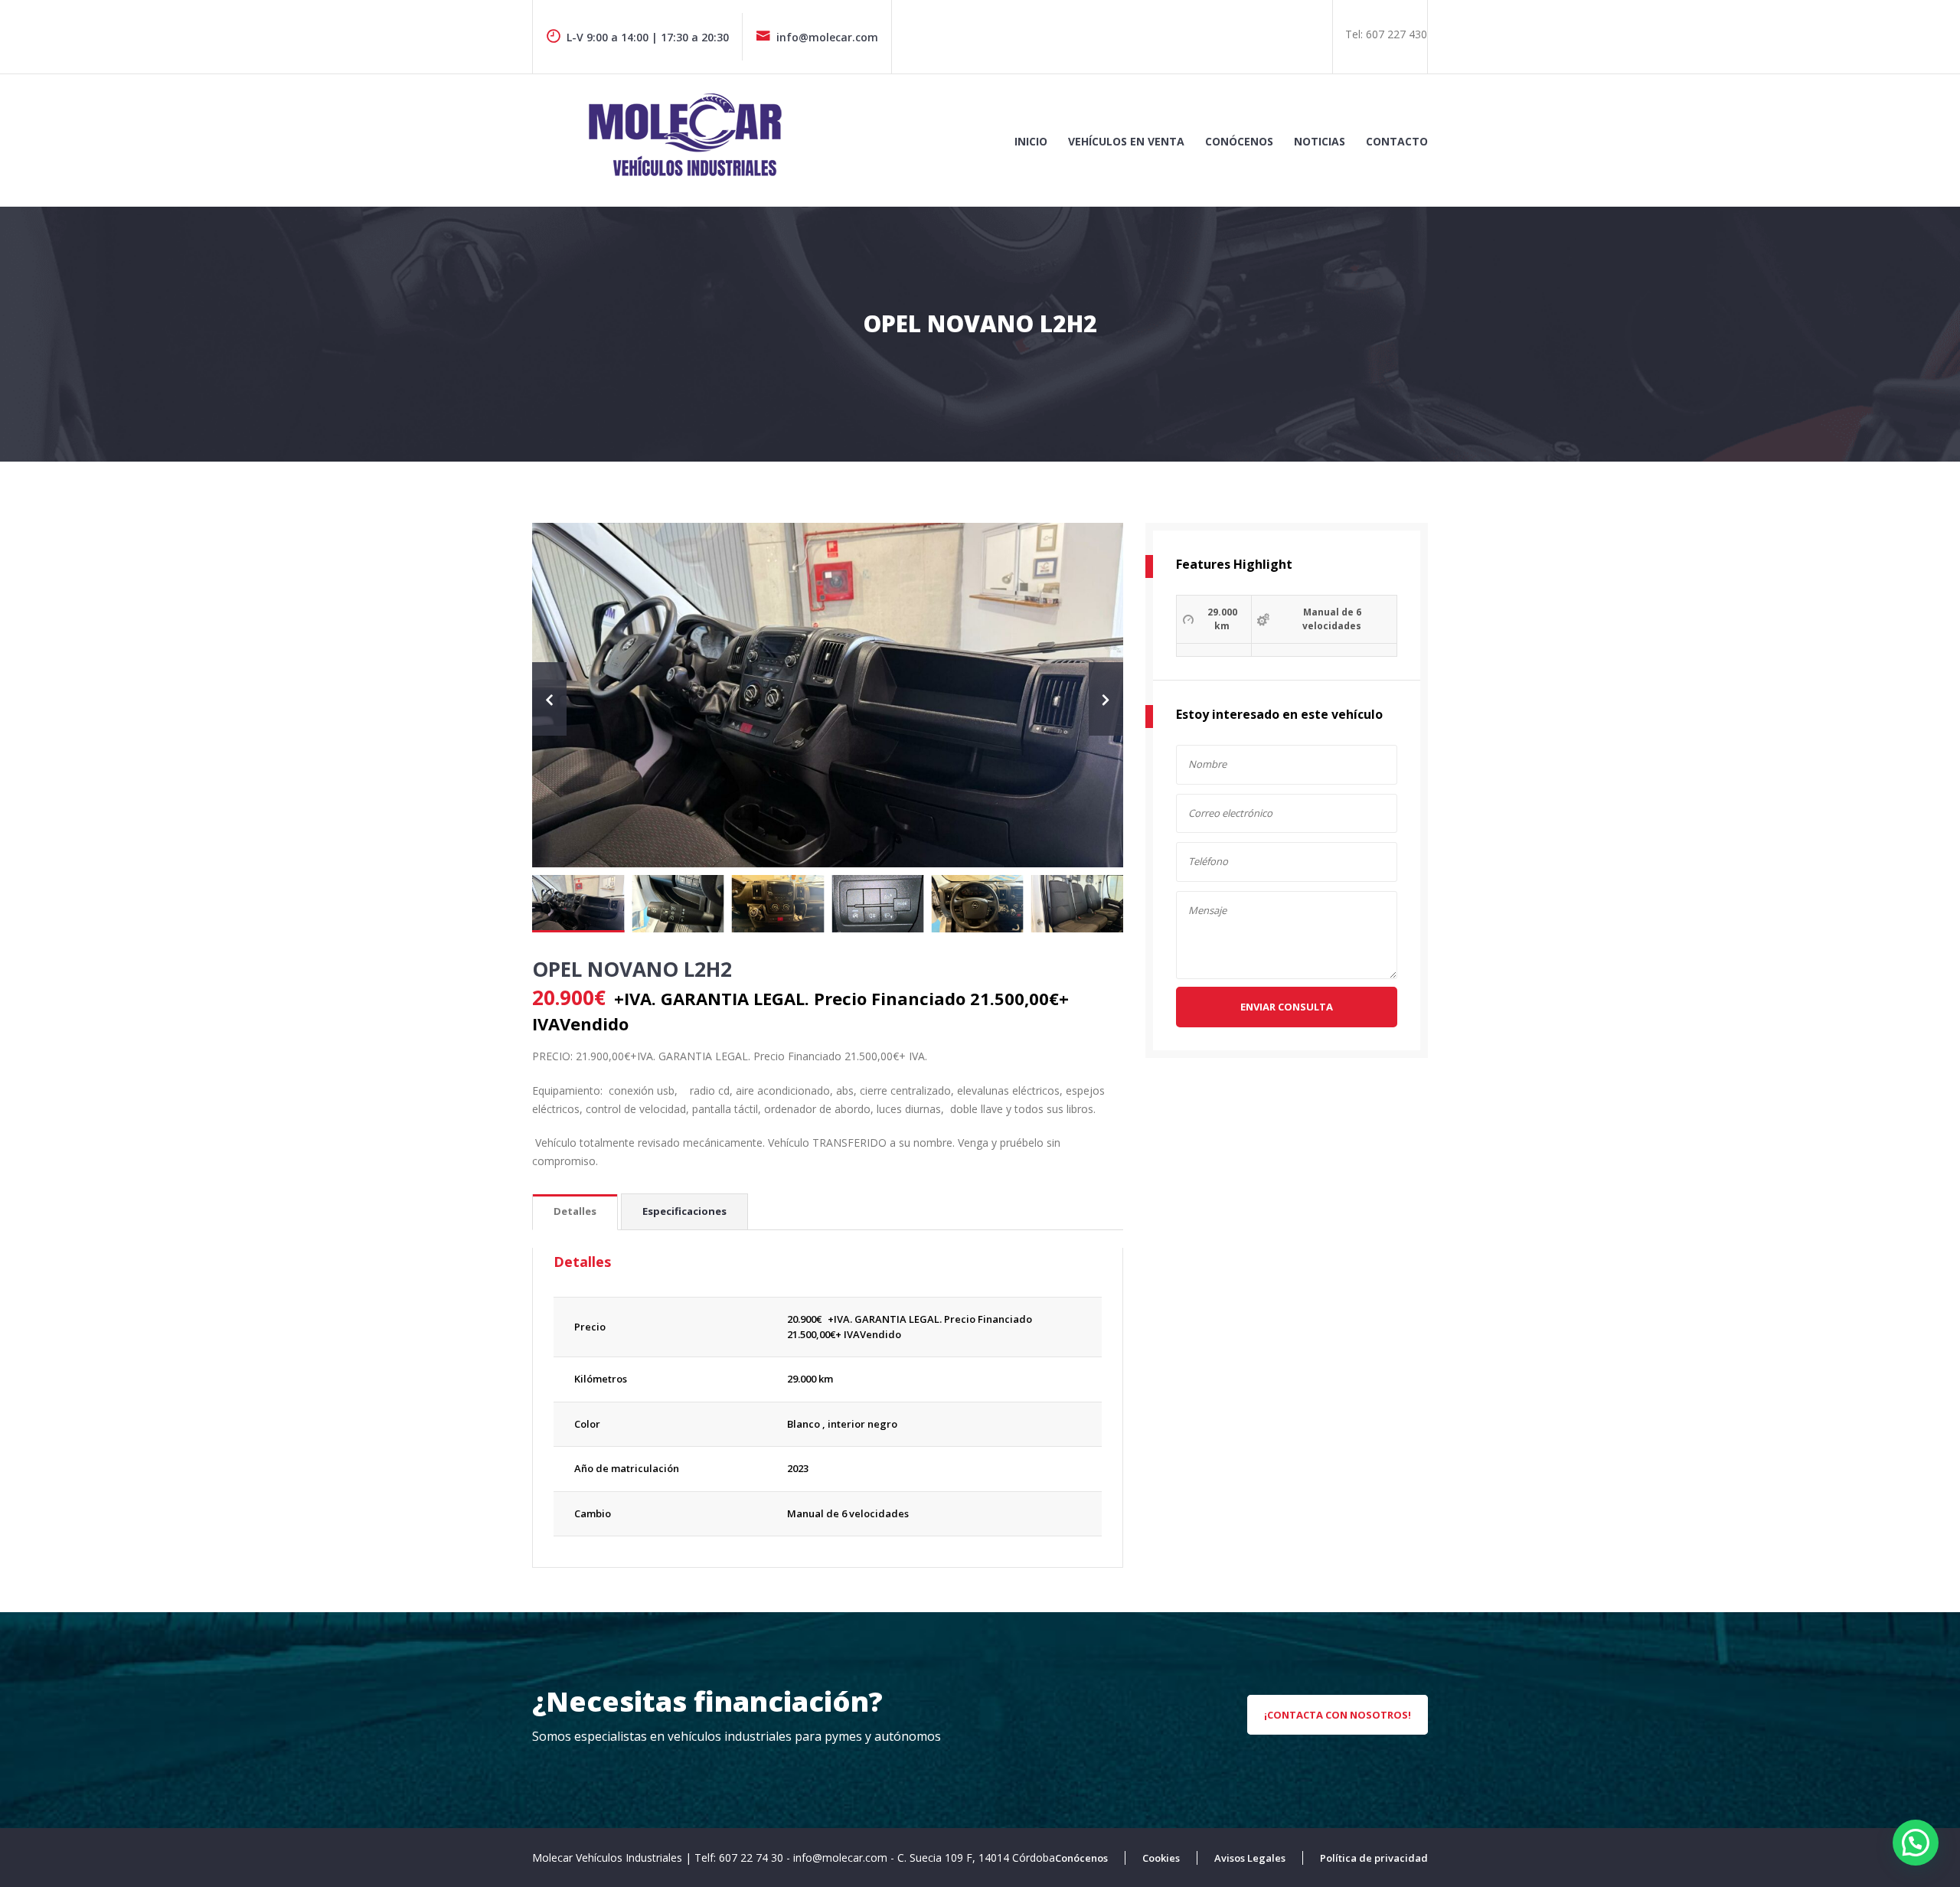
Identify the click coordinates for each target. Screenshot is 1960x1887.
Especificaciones (684, 1211)
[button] (1916, 1843)
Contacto (1397, 141)
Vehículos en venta (1126, 141)
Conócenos (1239, 141)
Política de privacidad (1374, 1858)
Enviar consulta (1287, 1007)
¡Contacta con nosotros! (1338, 1715)
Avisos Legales (1250, 1858)
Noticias (1320, 141)
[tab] (575, 1212)
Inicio (1031, 141)
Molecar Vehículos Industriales (609, 1858)
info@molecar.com (827, 37)
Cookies (1161, 1858)
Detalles (575, 1211)
